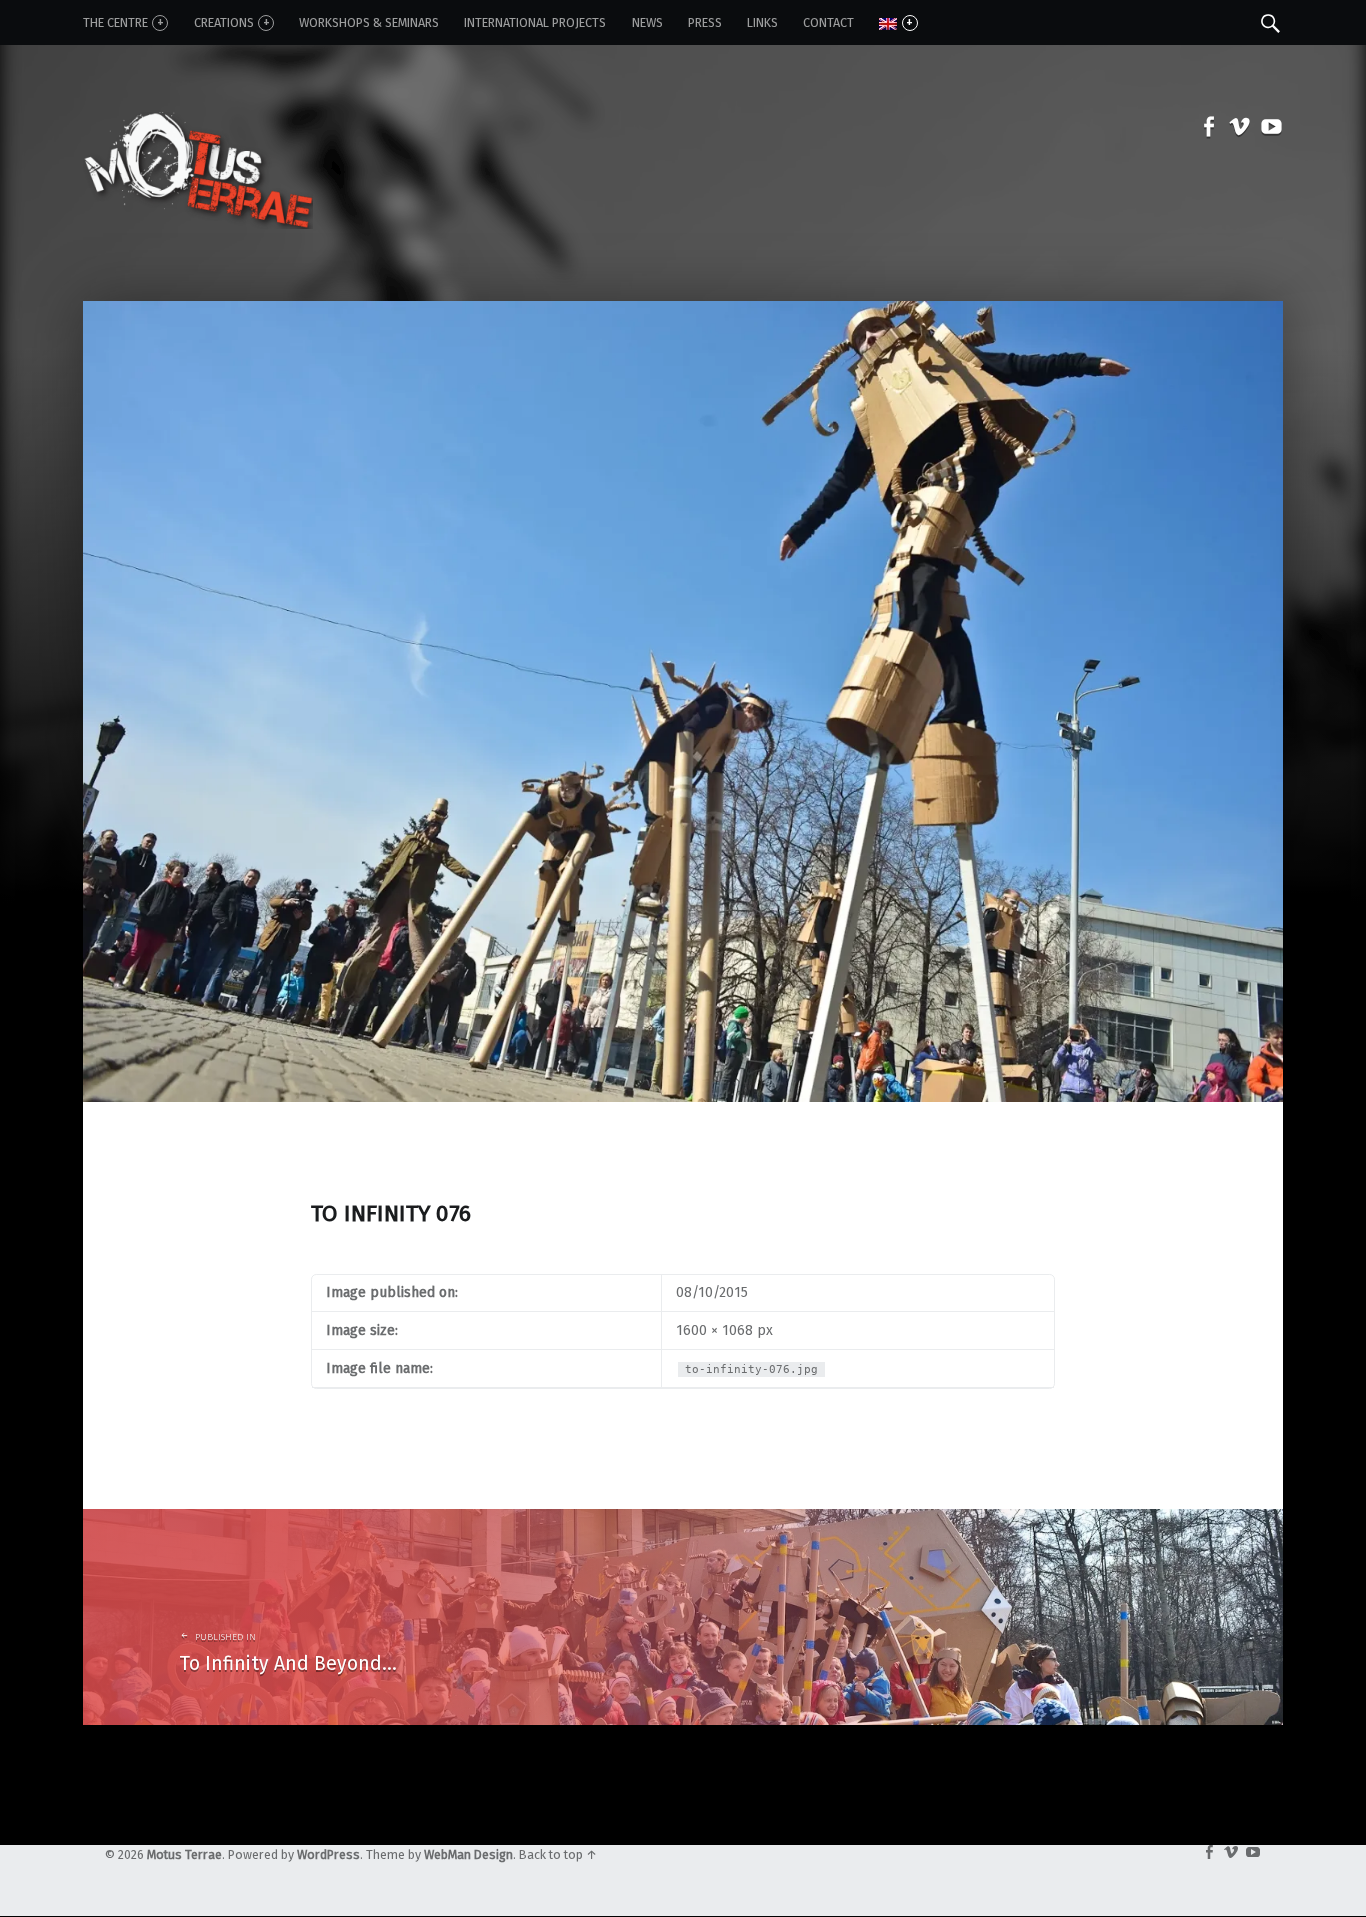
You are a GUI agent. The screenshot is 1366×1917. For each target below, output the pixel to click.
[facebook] (1204, 130)
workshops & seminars (369, 22)
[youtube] (1267, 130)
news (647, 22)
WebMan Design (468, 1854)
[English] (898, 23)
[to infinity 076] (683, 311)
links (762, 22)
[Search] (1270, 22)
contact (828, 22)
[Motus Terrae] (198, 129)
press (705, 22)
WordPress (328, 1854)
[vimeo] (1236, 130)
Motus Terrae (184, 1854)
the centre (115, 22)
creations (224, 22)
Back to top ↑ (558, 1854)
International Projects (535, 22)
